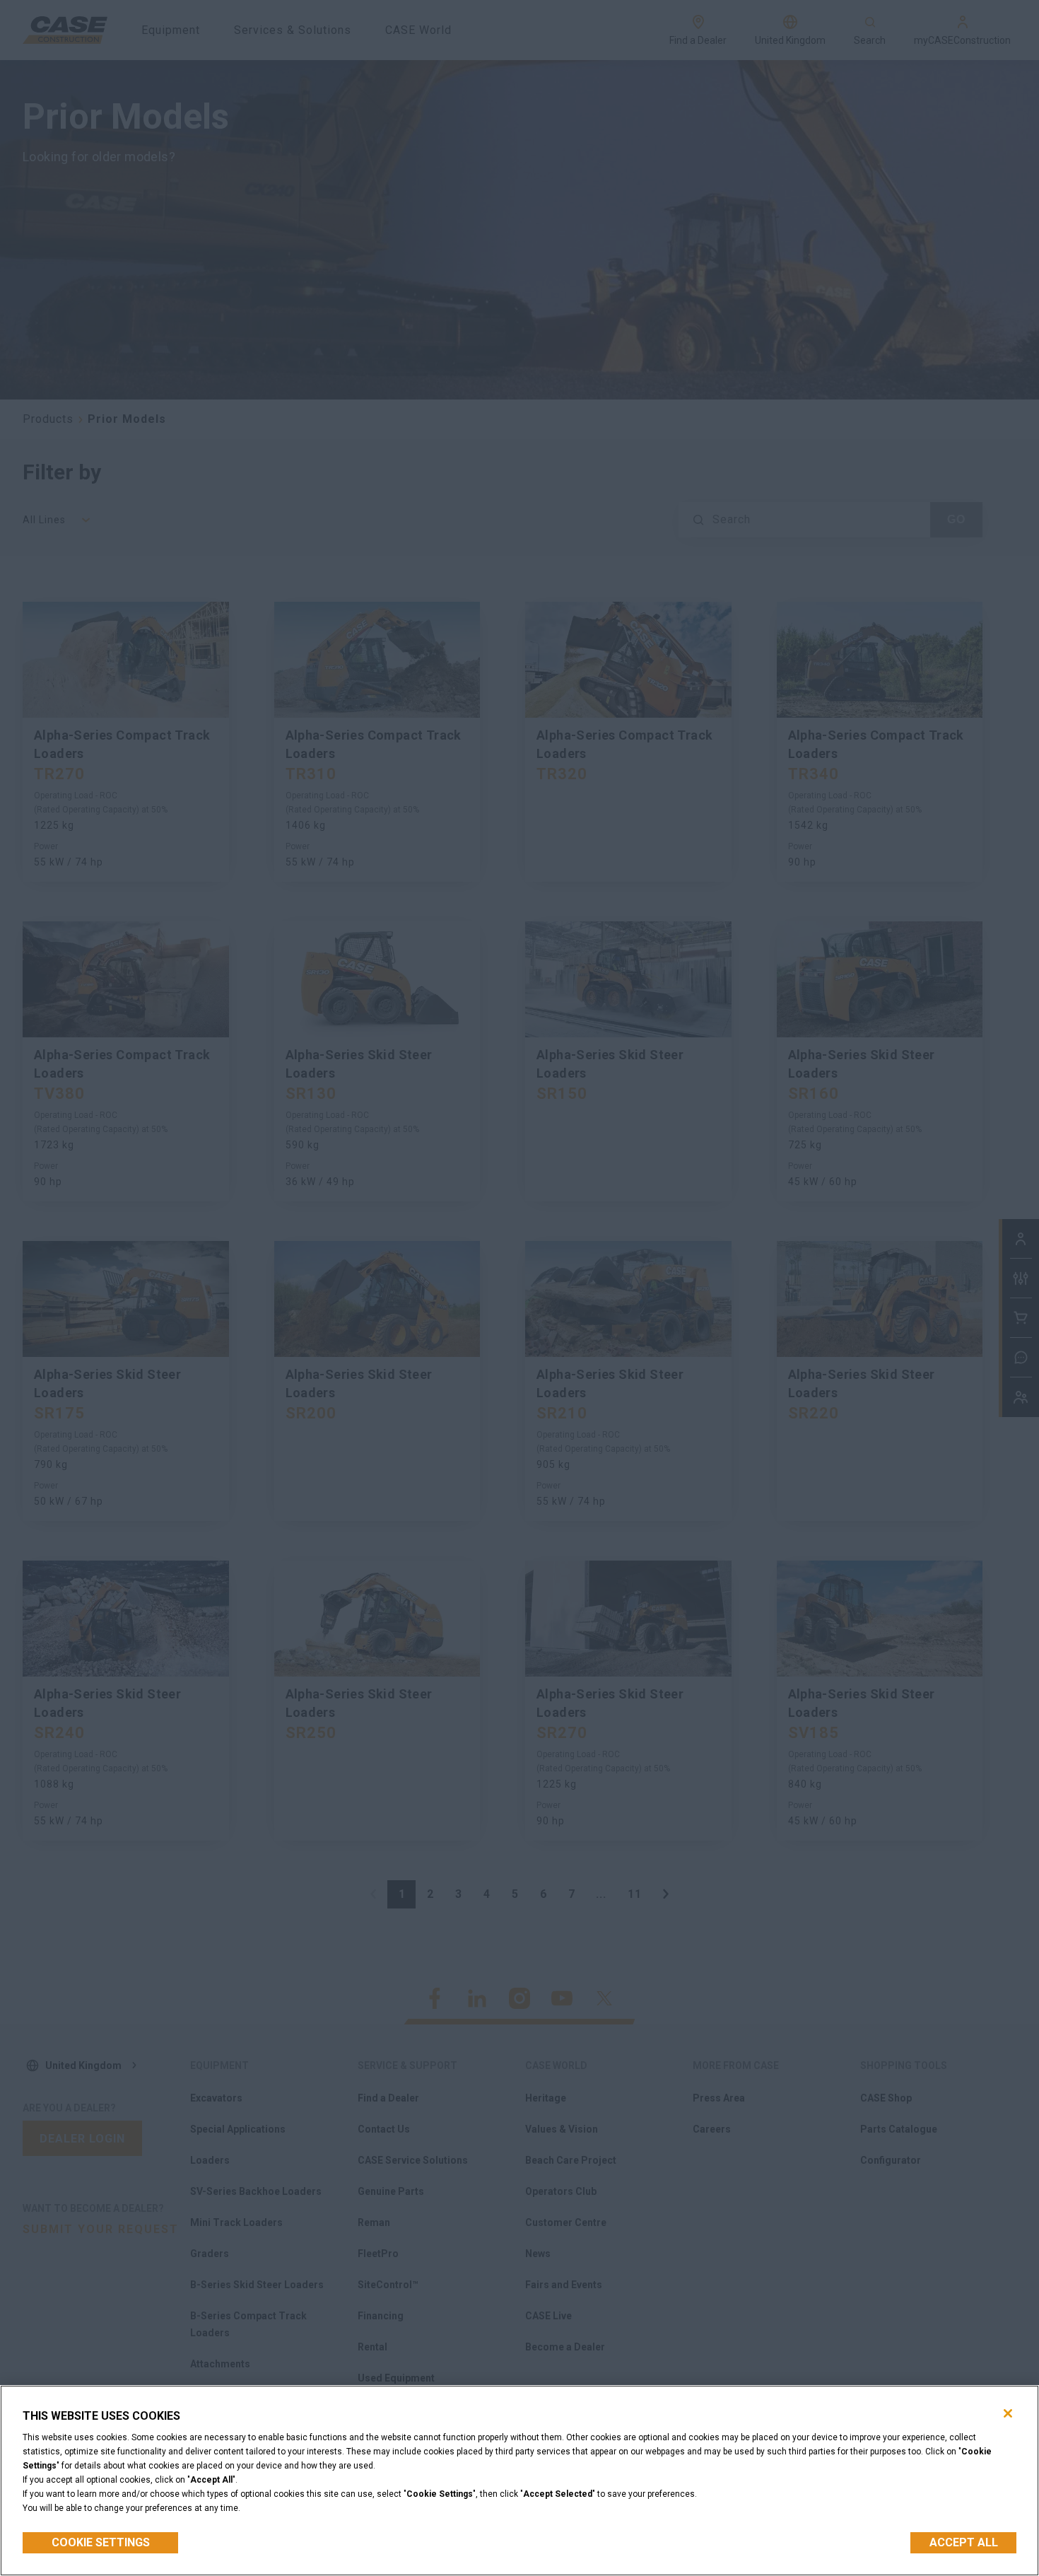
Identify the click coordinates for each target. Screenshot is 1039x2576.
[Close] (1008, 2413)
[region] (519, 2481)
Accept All (964, 2542)
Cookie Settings (101, 2542)
